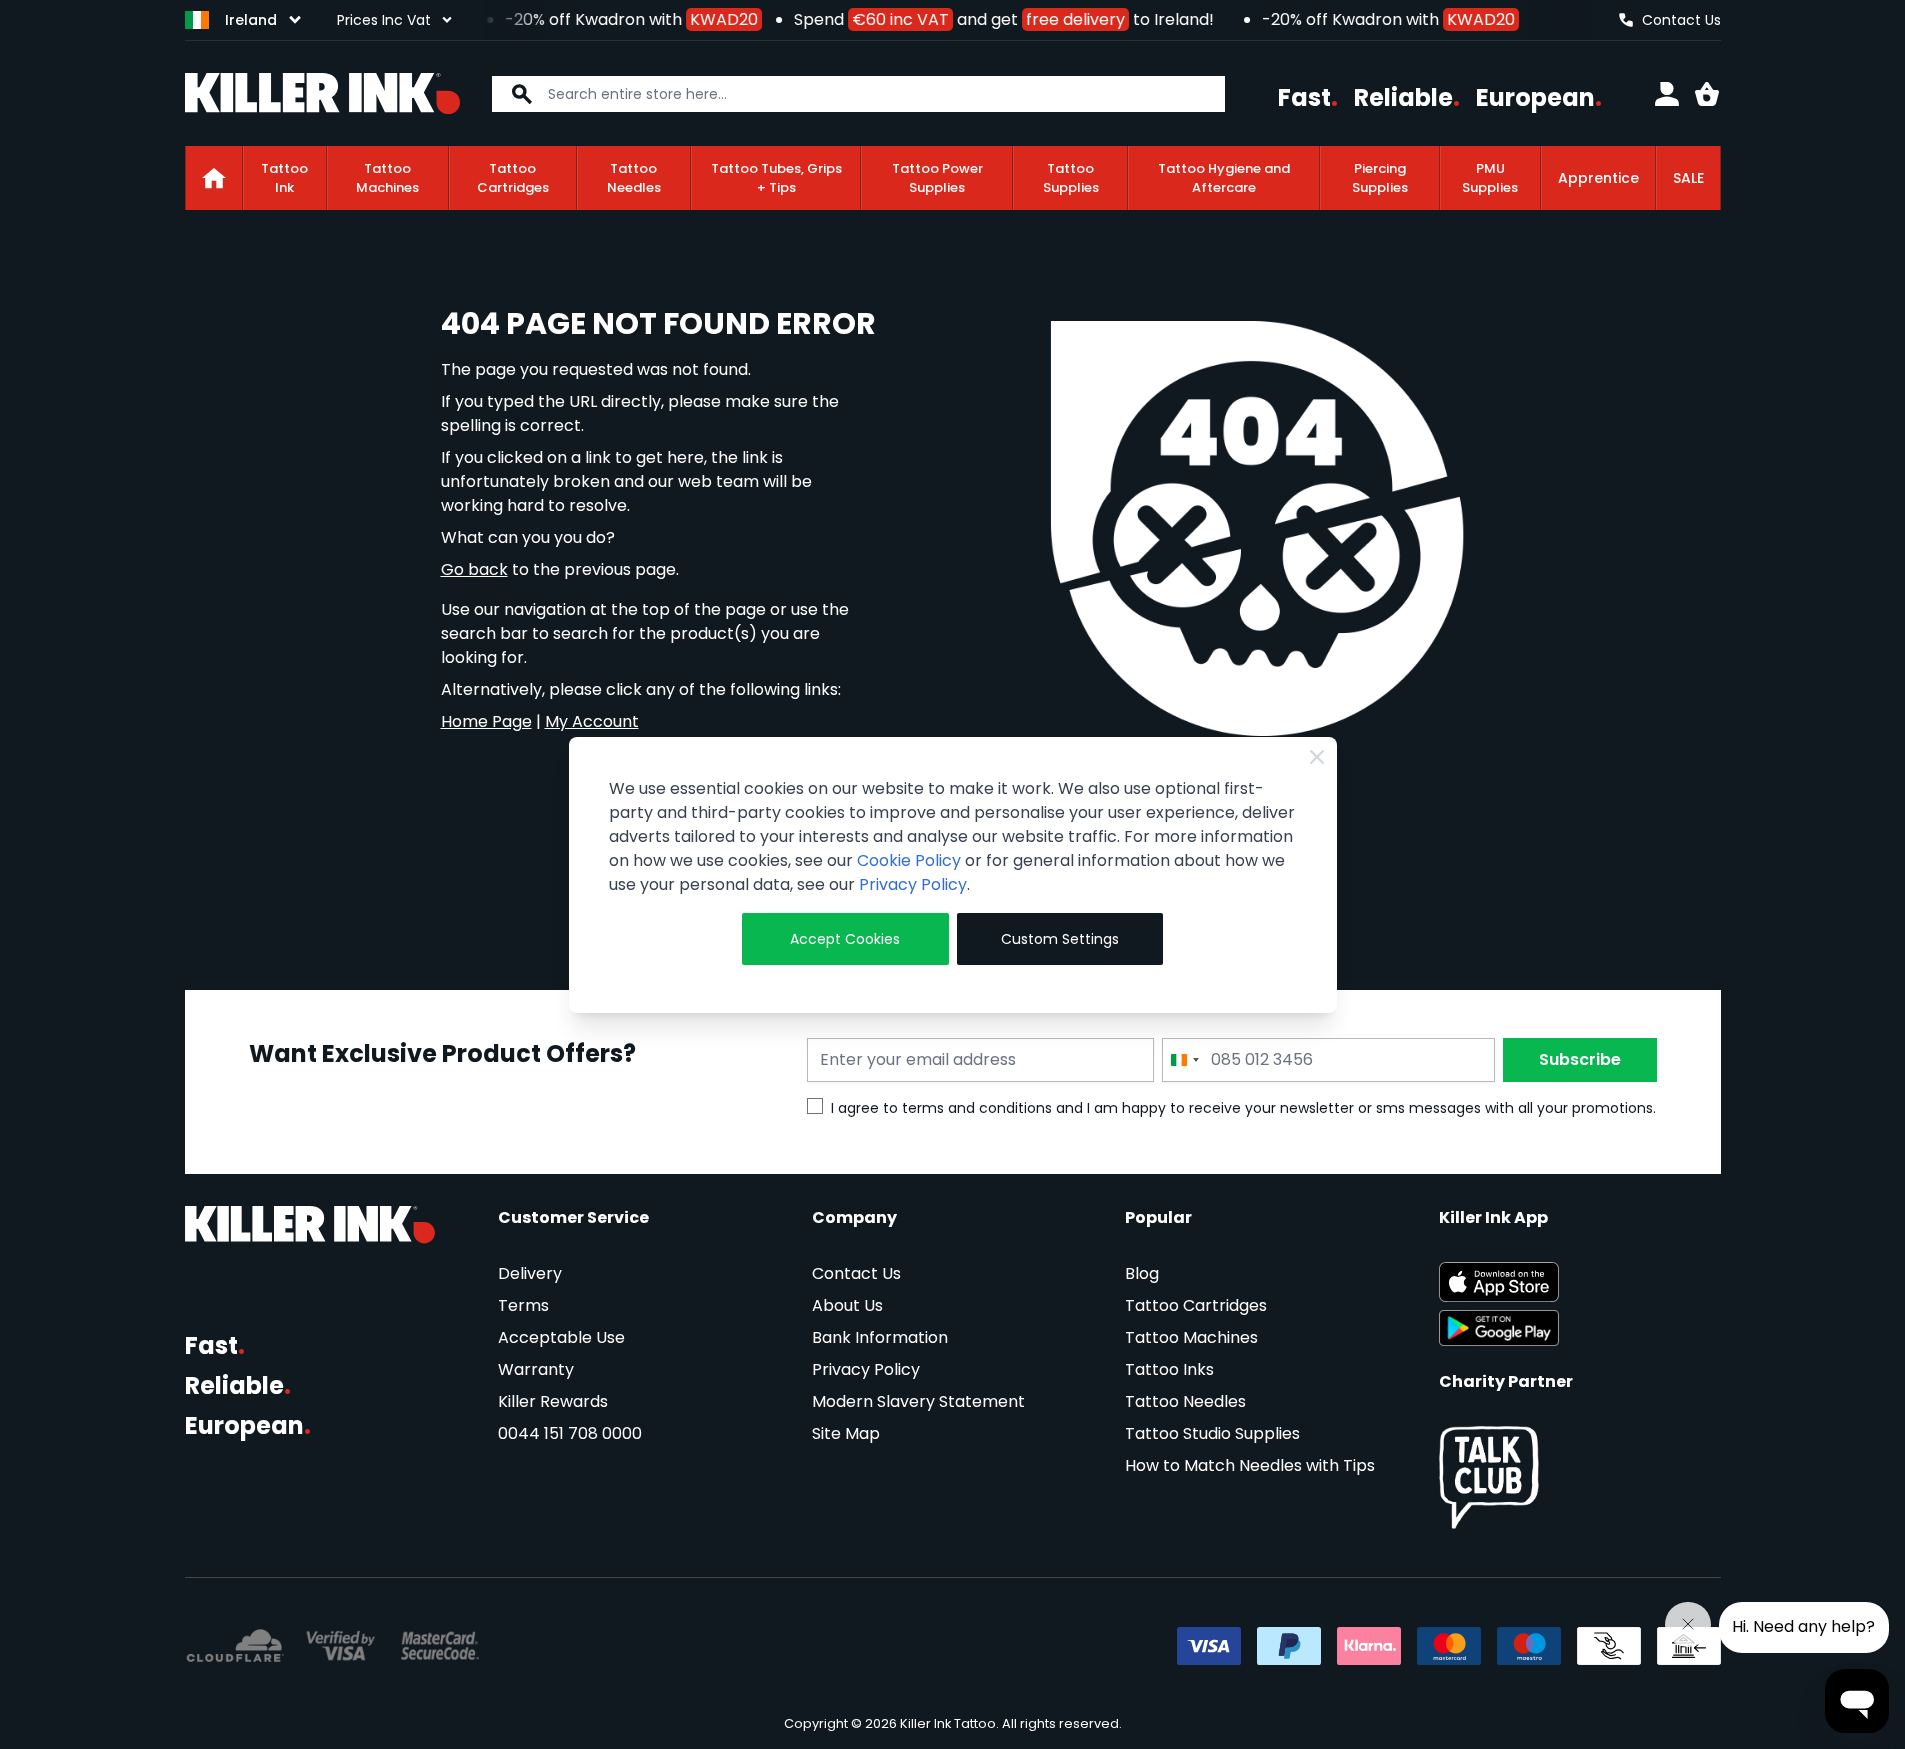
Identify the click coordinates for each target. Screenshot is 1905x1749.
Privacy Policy (913, 884)
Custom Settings (1060, 939)
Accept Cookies (845, 939)
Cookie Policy (909, 860)
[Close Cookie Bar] (1317, 757)
